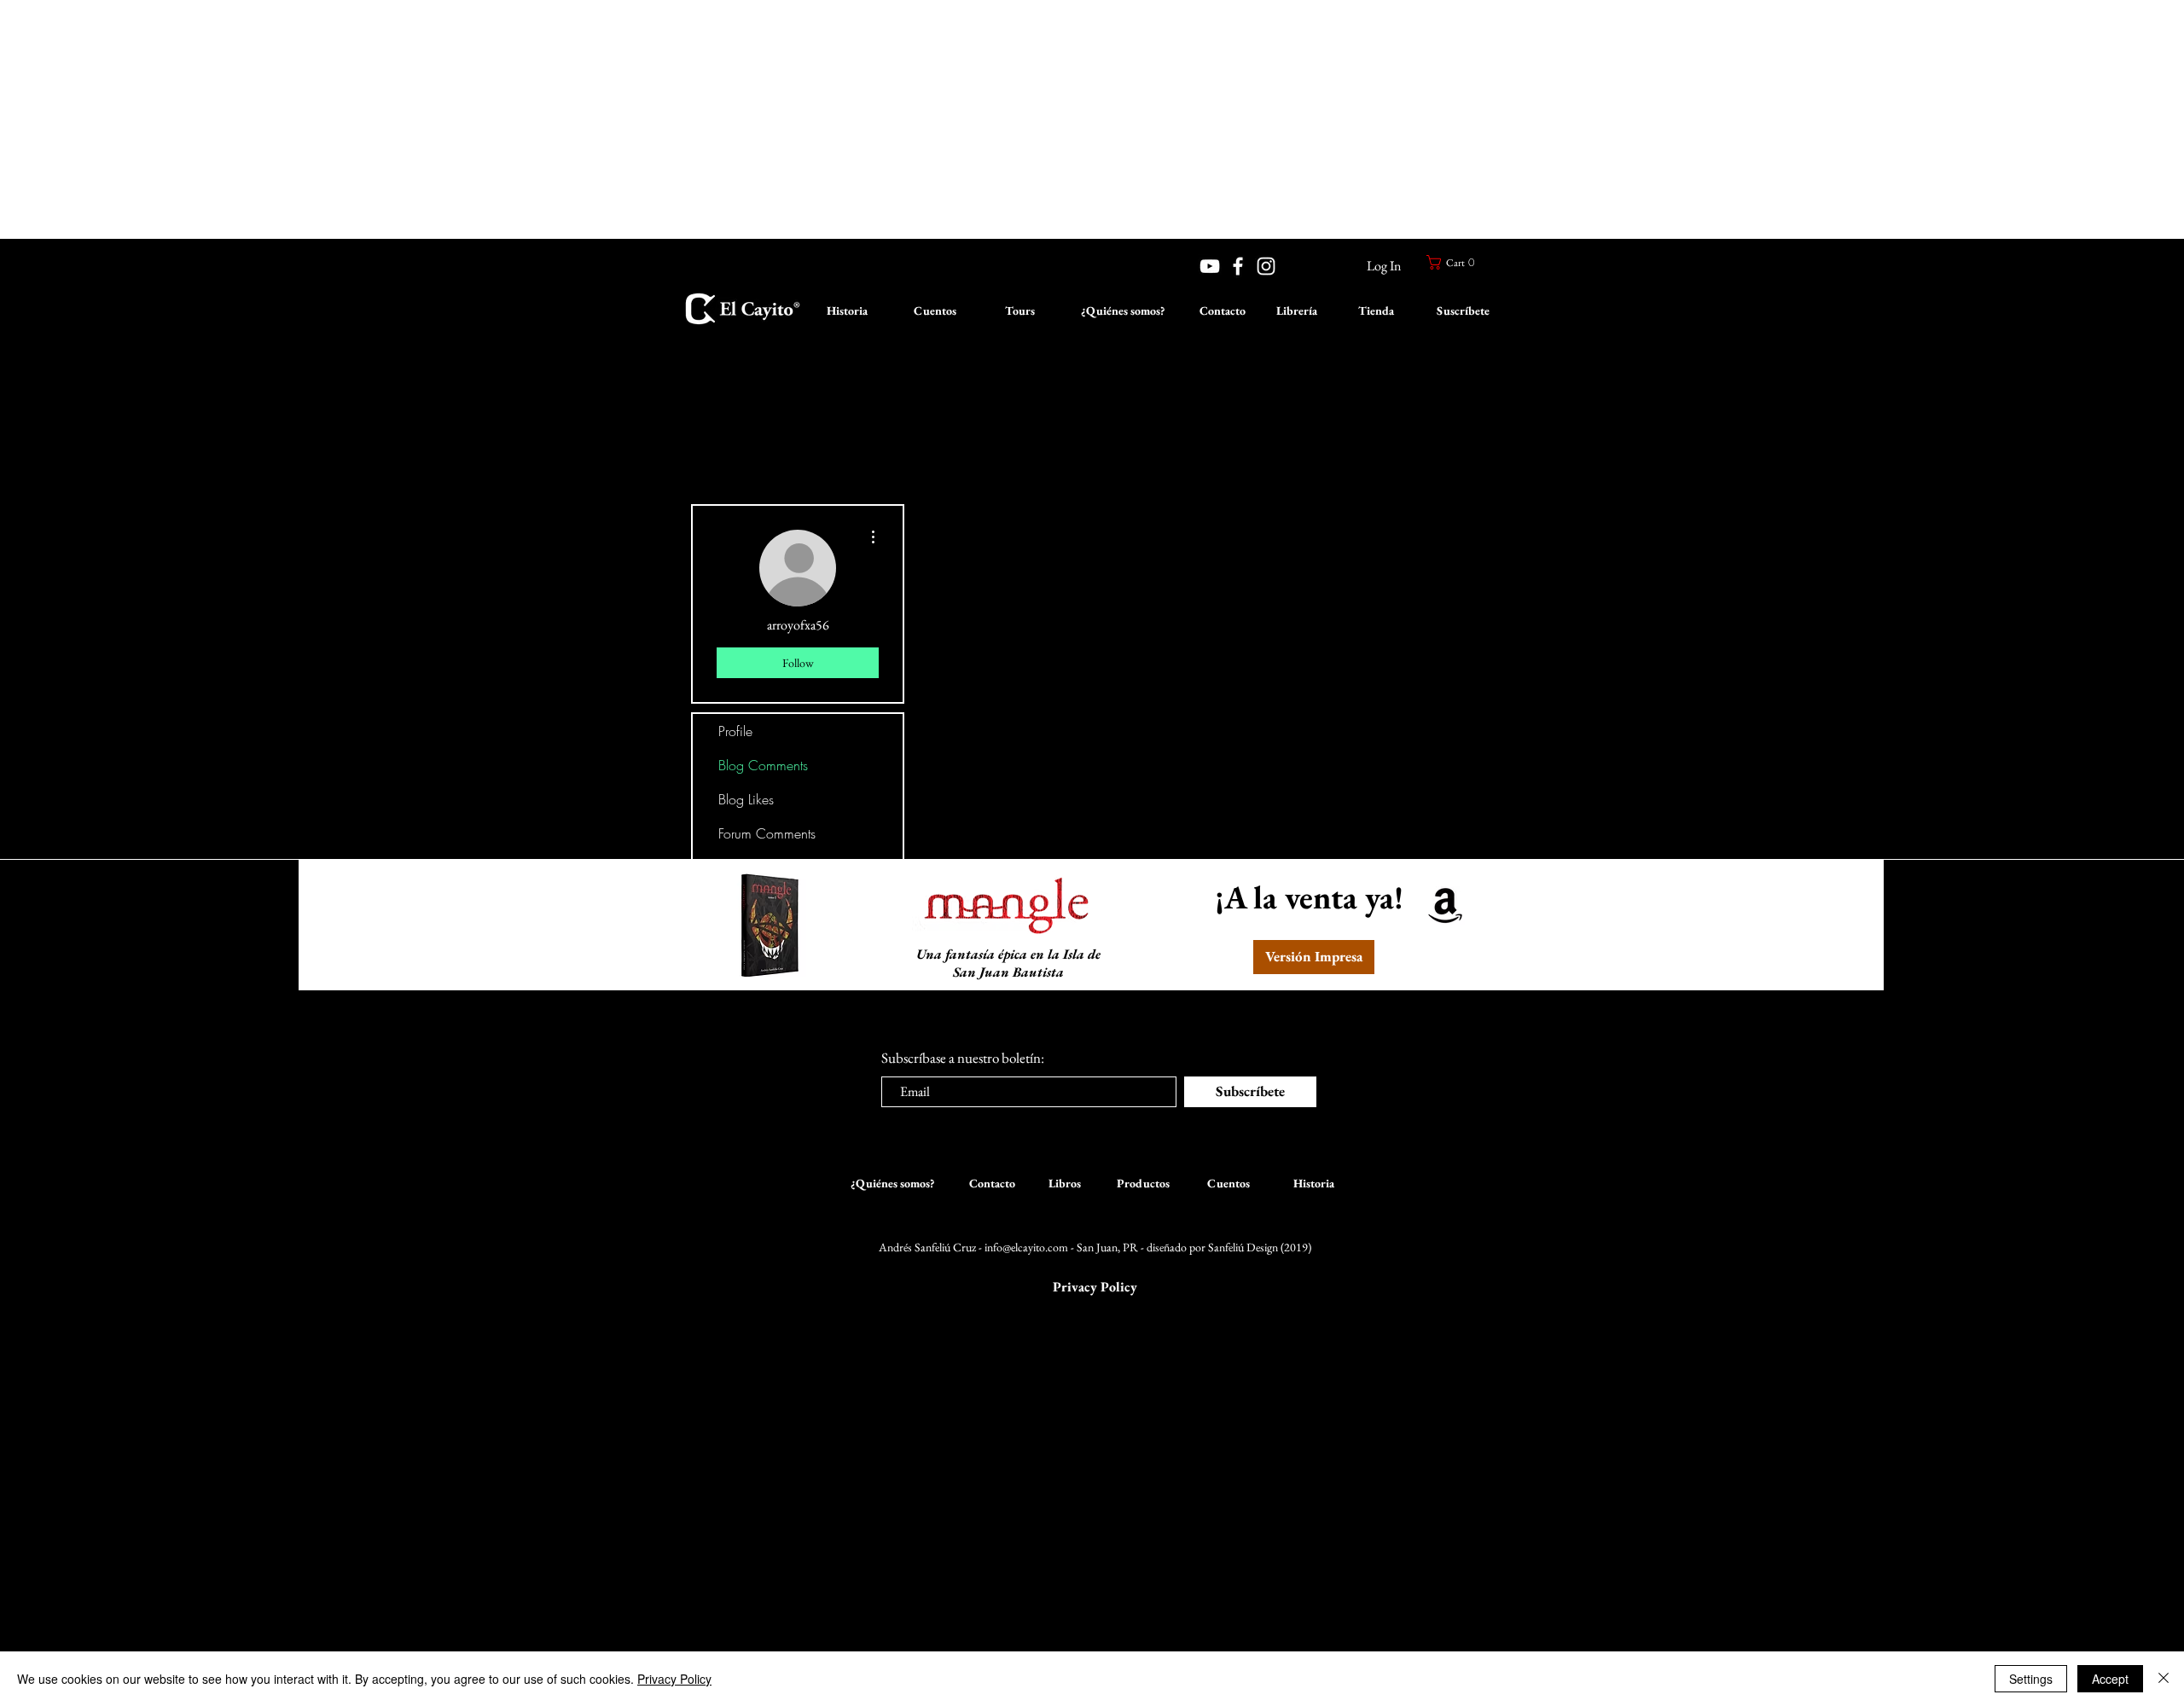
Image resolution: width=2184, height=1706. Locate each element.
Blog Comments (763, 765)
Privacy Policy (674, 1679)
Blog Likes (746, 799)
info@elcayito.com (1026, 1247)
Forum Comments (767, 833)
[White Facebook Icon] (1238, 266)
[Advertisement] (512, 119)
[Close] (2164, 1679)
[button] (1453, 262)
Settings (2031, 1679)
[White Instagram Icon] (1266, 266)
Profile (735, 731)
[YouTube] (1210, 266)
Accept (2110, 1679)
